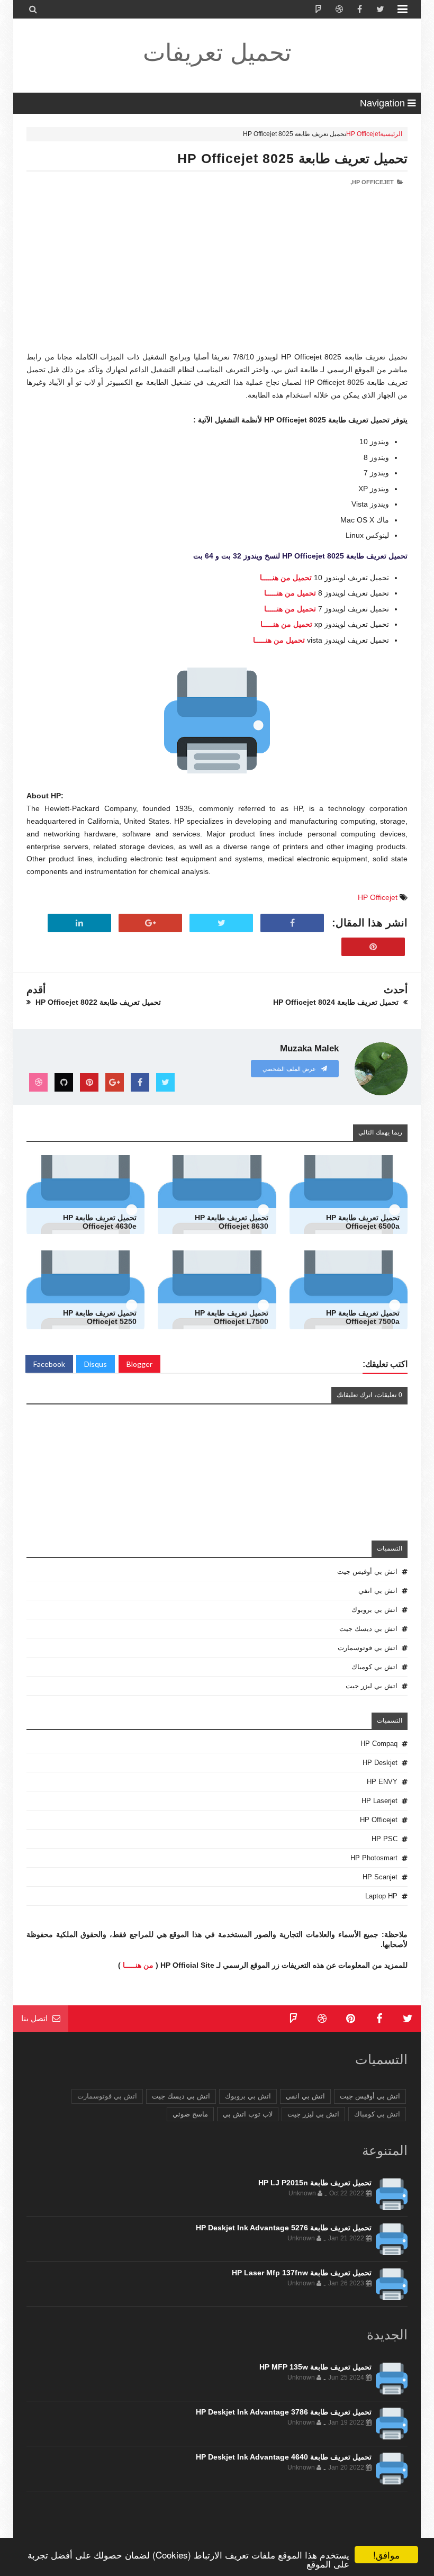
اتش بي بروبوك (374, 1610)
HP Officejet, (372, 182)
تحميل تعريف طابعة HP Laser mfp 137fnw (302, 2273)
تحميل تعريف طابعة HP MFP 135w (315, 2367)
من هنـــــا (138, 1965)
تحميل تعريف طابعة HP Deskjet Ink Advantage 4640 (284, 2457)
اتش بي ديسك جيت (368, 1629)
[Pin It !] (373, 947)
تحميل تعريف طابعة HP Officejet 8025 (292, 158)
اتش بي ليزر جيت (372, 1686)
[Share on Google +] (150, 923)
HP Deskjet (380, 1763)
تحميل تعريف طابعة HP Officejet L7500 (232, 1317)
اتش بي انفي (378, 1591)
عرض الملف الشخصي (290, 1069)
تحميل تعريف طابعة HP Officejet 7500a (363, 1317)
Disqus (96, 1364)
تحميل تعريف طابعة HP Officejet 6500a (363, 1222)
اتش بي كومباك (374, 1667)
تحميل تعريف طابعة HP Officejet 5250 (100, 1317)
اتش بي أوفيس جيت (367, 1571)
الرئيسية (391, 134)
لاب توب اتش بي (248, 2114)
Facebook (49, 1364)
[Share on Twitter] (221, 923)
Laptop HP (381, 1896)
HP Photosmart (374, 1858)
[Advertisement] (217, 277)
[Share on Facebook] (292, 923)
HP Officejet (363, 134)
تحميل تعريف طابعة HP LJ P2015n (315, 2183)
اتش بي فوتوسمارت (368, 1648)
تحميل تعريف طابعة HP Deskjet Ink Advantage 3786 (284, 2412)
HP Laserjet (379, 1801)
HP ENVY (382, 1782)
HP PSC (385, 1839)
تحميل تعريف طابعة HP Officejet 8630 (232, 1222)
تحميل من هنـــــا (286, 578)
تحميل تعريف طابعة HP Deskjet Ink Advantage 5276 (284, 2228)
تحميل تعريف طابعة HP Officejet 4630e (100, 1222)
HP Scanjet (380, 1877)
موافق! (386, 2555)
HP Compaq (379, 1744)
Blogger (139, 1364)
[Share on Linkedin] (79, 923)
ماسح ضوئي (190, 2114)
